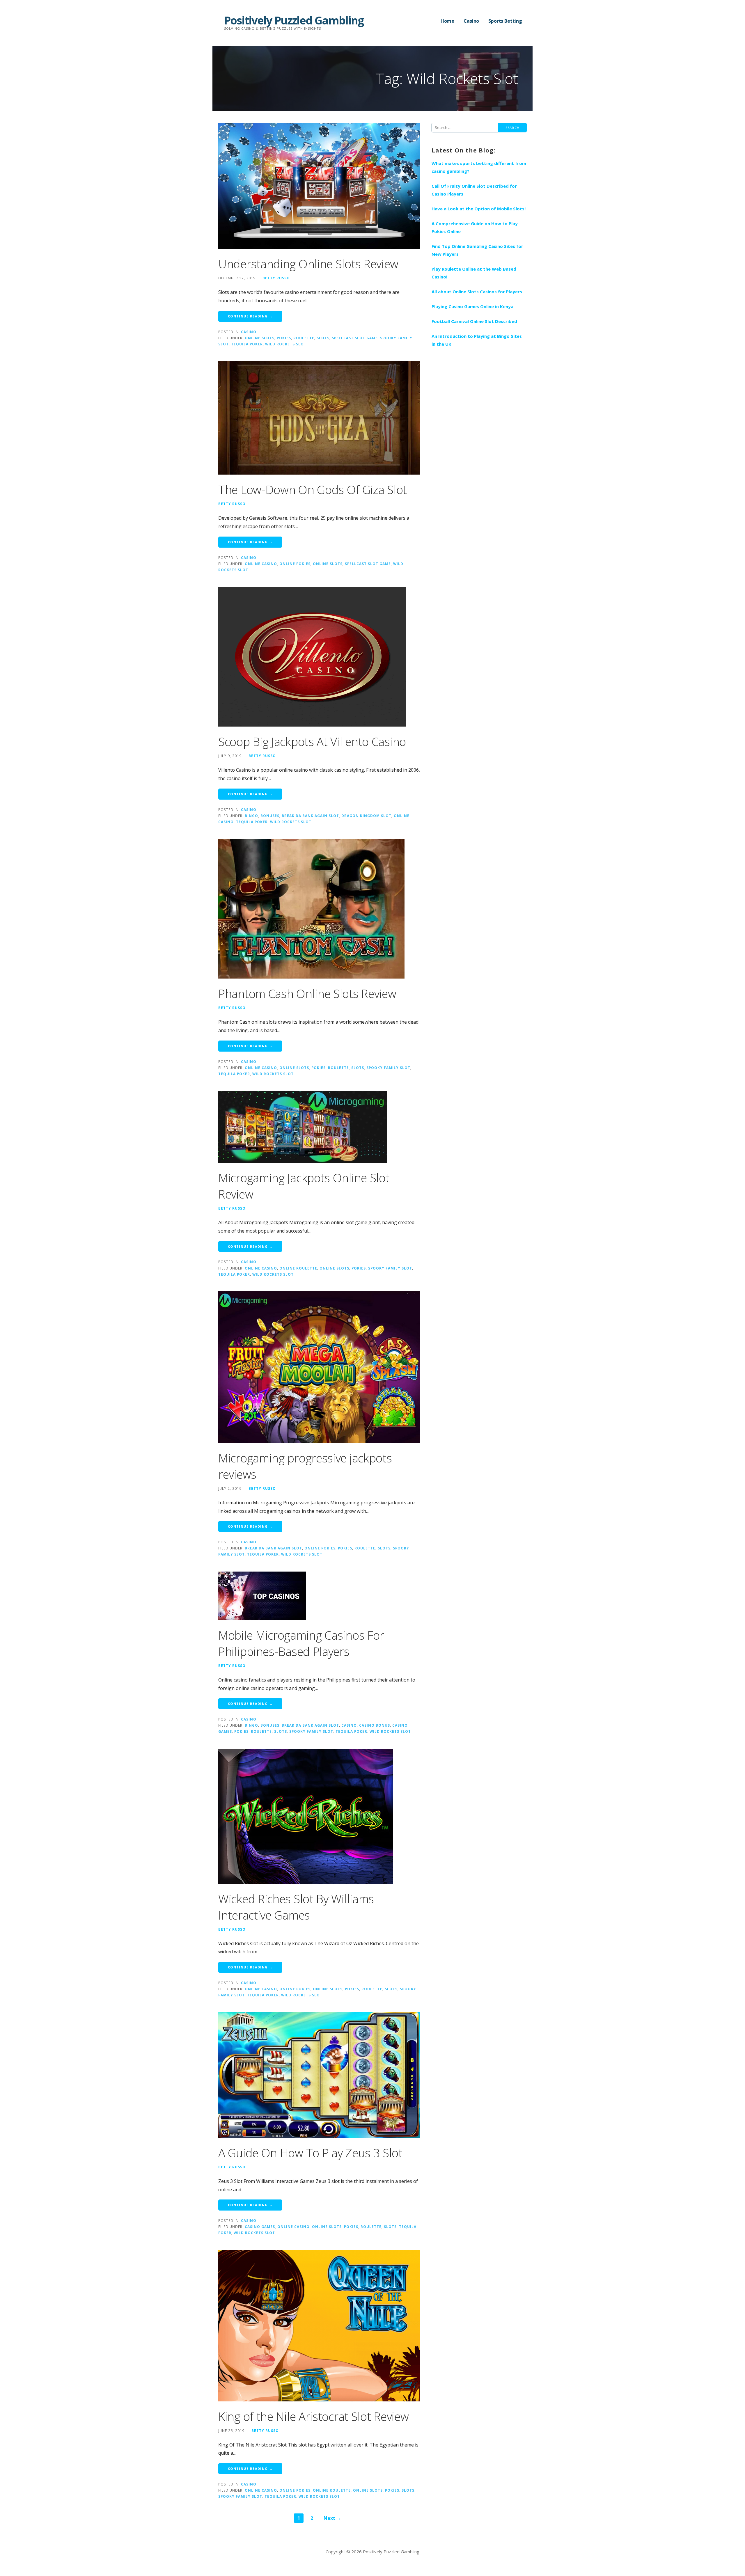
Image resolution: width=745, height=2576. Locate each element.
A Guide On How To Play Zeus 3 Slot (310, 2153)
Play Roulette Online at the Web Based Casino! (474, 273)
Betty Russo (276, 278)
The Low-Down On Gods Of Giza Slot (313, 490)
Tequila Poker (247, 344)
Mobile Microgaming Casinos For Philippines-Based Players (301, 1643)
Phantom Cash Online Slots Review (307, 994)
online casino (261, 564)
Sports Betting (505, 21)
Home (447, 21)
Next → (332, 2518)
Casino (471, 21)
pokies (284, 338)
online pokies (295, 564)
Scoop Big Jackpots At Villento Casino (312, 742)
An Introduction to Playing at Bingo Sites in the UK (477, 340)
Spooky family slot (388, 1068)
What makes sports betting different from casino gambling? (479, 167)
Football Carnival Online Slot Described (474, 321)
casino (349, 1725)
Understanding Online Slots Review (308, 264)
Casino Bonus (375, 1725)
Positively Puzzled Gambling (294, 20)
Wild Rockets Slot (286, 344)
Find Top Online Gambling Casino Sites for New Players (477, 250)
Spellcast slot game (355, 338)
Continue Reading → (250, 316)
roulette (304, 338)
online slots (260, 338)
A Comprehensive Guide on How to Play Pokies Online (475, 227)
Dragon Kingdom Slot (366, 816)
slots (323, 338)
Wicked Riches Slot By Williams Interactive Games (296, 1907)
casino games (260, 2227)
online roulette (298, 1268)
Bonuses (270, 816)
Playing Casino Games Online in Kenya (472, 306)
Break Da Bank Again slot (310, 816)
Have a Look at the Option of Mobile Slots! (479, 209)
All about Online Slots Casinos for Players (477, 292)
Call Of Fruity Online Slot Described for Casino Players (474, 190)
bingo (251, 816)
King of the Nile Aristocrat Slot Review (313, 2416)
